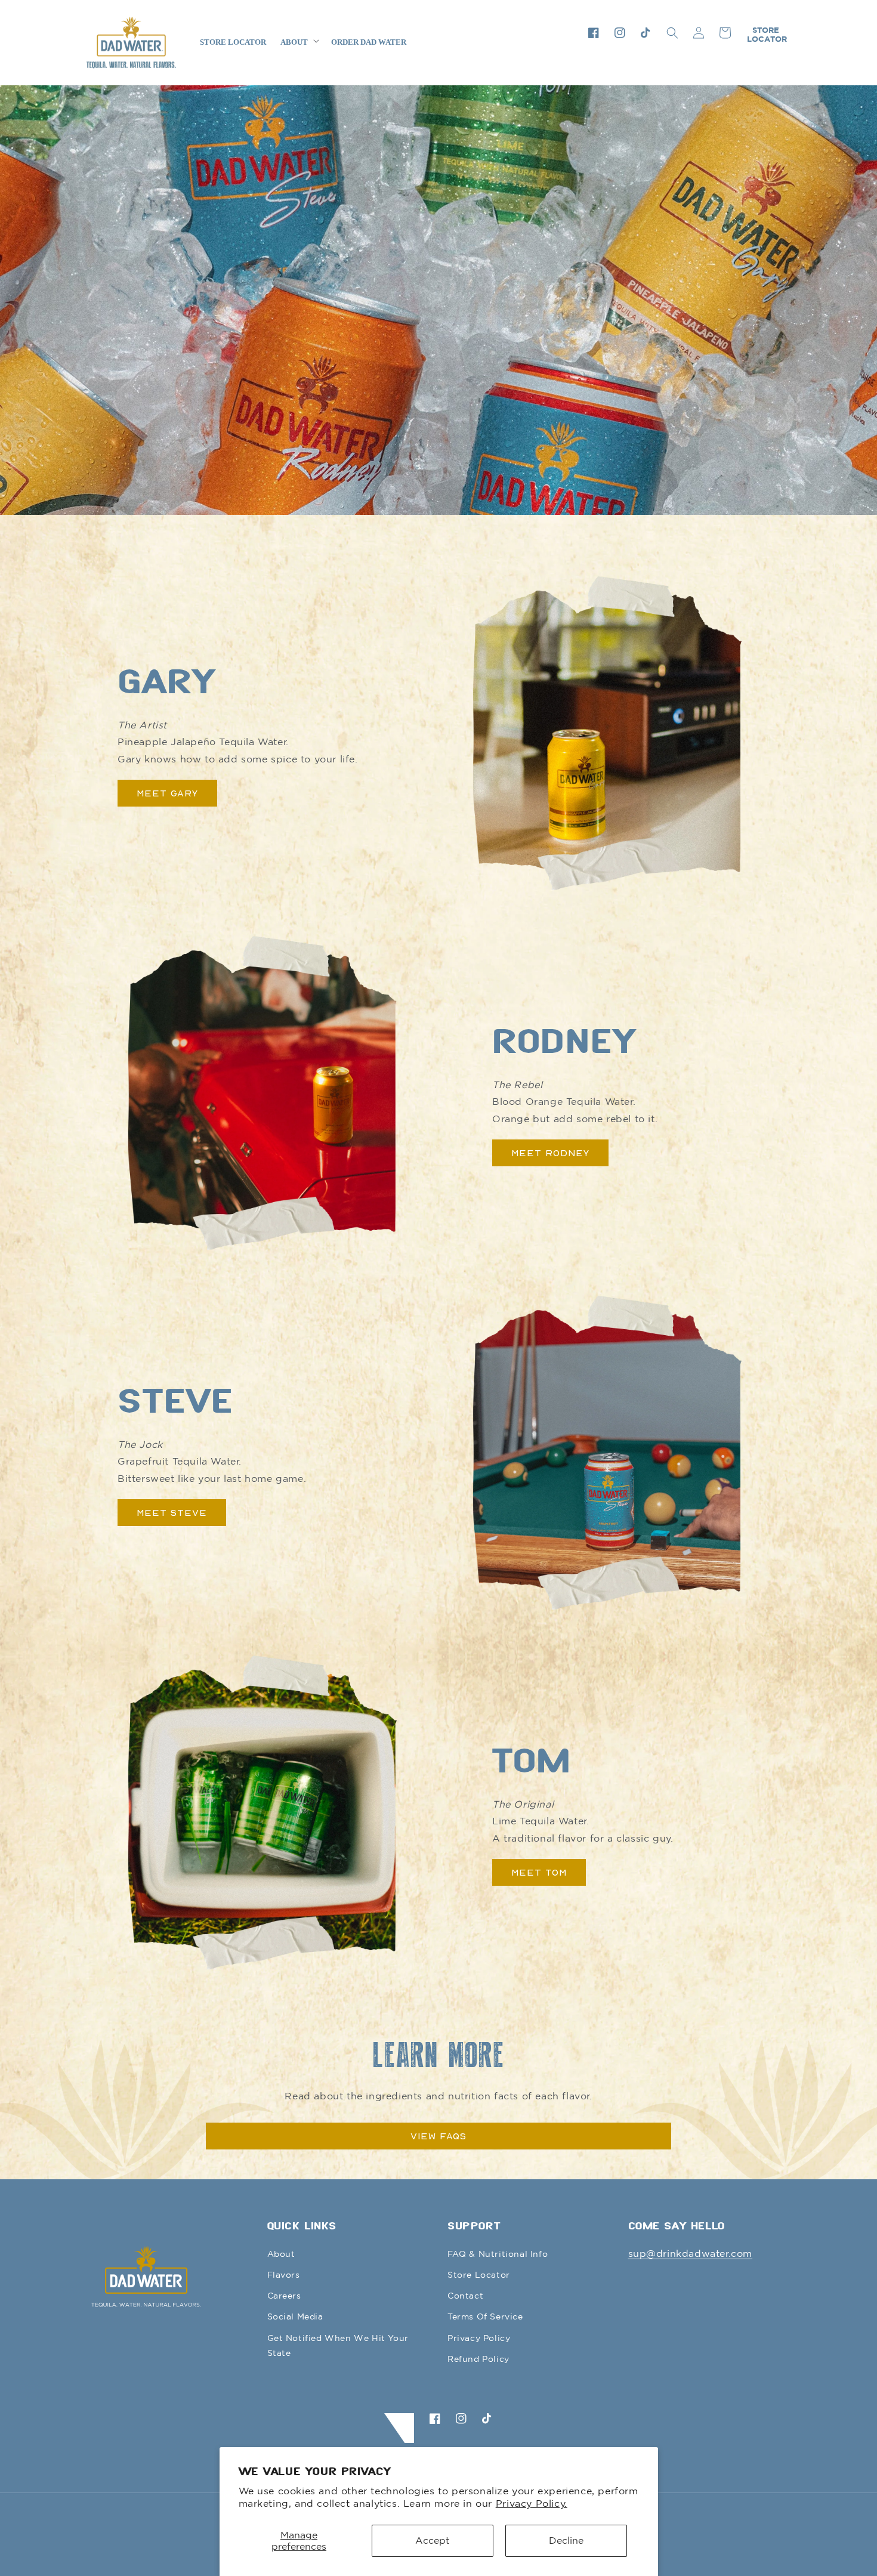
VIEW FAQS (438, 2136)
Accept (432, 2540)
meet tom (539, 1872)
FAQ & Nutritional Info (498, 2254)
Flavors (284, 2275)
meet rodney (550, 1153)
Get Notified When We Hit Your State (338, 2345)
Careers (284, 2296)
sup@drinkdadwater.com (691, 2253)
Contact (465, 2296)
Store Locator (479, 2275)
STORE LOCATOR (767, 34)
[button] (672, 33)
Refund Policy (478, 2359)
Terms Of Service (485, 2316)
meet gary (167, 793)
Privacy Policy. (532, 2503)
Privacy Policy (479, 2338)
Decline (566, 2540)
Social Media (295, 2316)
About (281, 2254)
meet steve (172, 1512)
